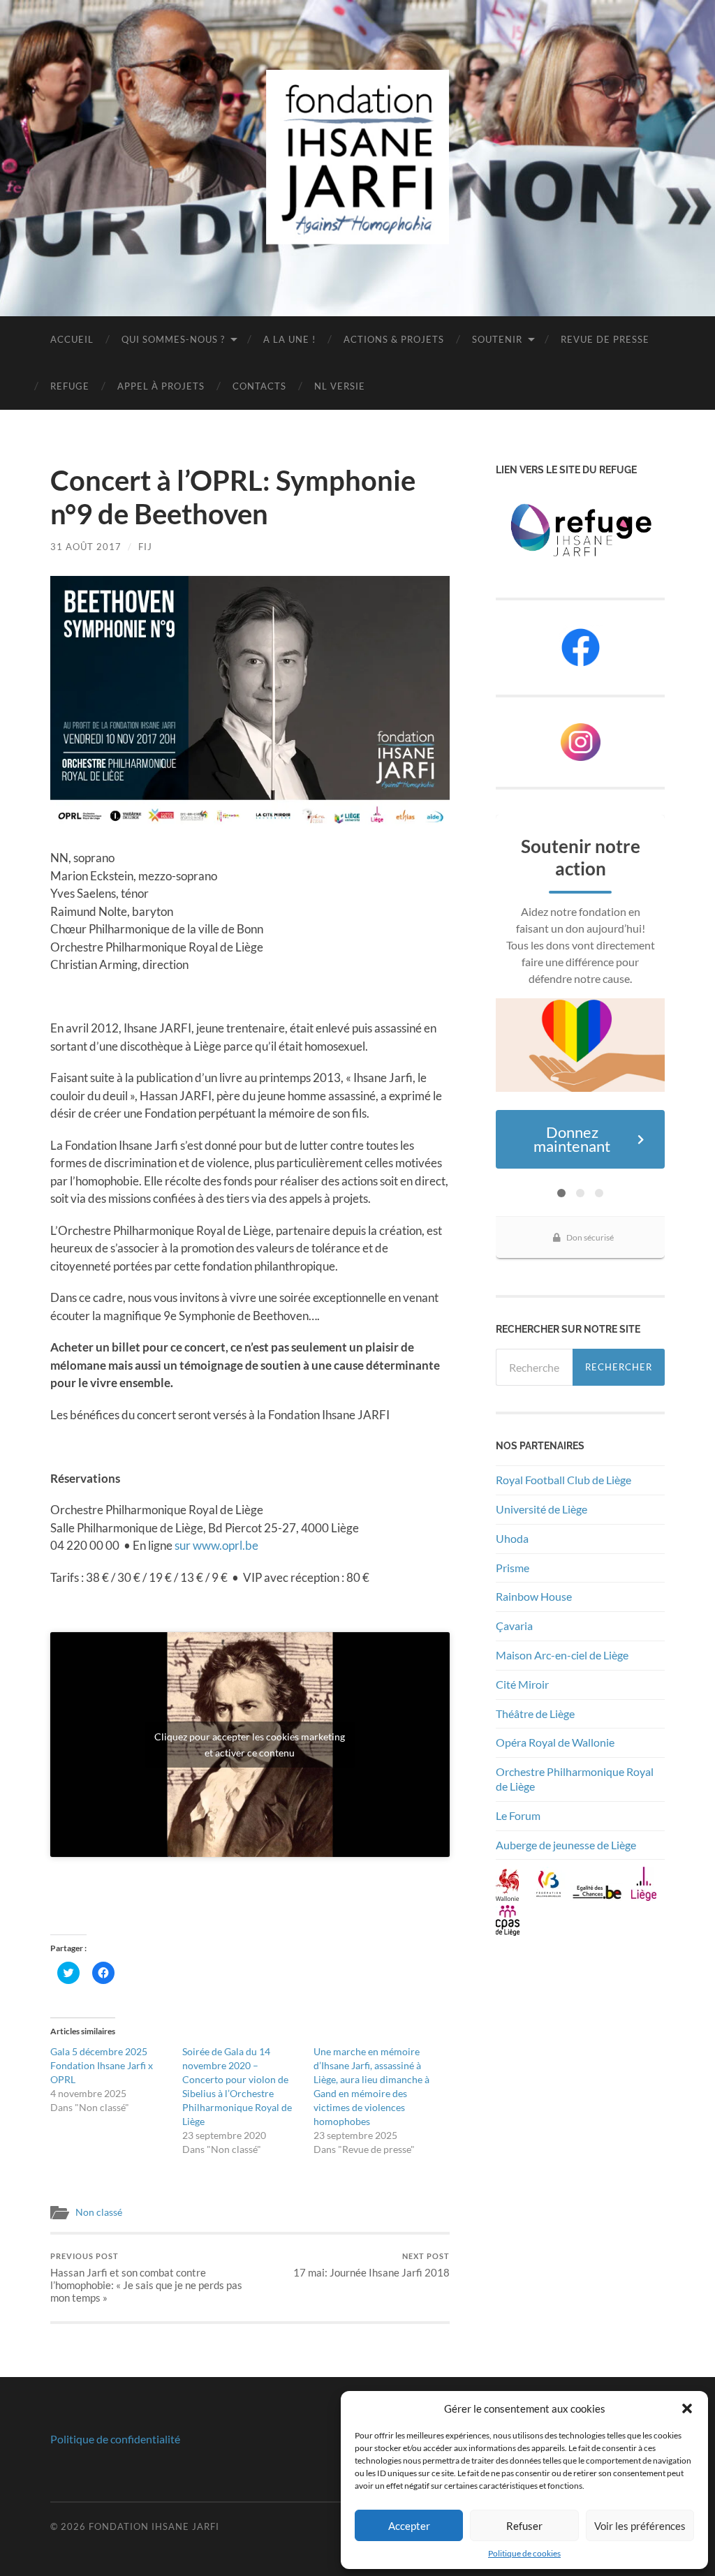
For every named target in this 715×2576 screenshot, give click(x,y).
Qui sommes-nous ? (173, 339)
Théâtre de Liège (535, 1713)
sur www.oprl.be (216, 1545)
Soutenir (497, 339)
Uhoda (512, 1538)
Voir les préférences (640, 2526)
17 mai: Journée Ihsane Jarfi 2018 (371, 2265)
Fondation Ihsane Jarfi (154, 2526)
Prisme (513, 1568)
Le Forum (518, 1815)
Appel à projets (161, 386)
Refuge (70, 386)
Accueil (72, 339)
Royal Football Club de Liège (565, 1480)
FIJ (145, 547)
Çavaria (515, 1626)
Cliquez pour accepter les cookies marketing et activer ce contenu (250, 1745)
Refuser (524, 2526)
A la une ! (289, 339)
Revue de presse (605, 339)
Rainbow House (535, 1596)
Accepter (409, 2526)
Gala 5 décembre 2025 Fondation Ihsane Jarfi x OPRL (102, 2065)
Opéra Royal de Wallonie (555, 1742)
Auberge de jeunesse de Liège (566, 1845)
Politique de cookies (524, 2553)
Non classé (99, 2212)
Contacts (259, 386)
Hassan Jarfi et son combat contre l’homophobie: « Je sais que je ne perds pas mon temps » (146, 2278)
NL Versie (340, 386)
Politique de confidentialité (115, 2439)
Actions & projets (394, 339)
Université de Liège (541, 1509)
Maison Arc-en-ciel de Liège (562, 1655)
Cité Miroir (522, 1684)
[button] (687, 2408)
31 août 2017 (86, 547)
